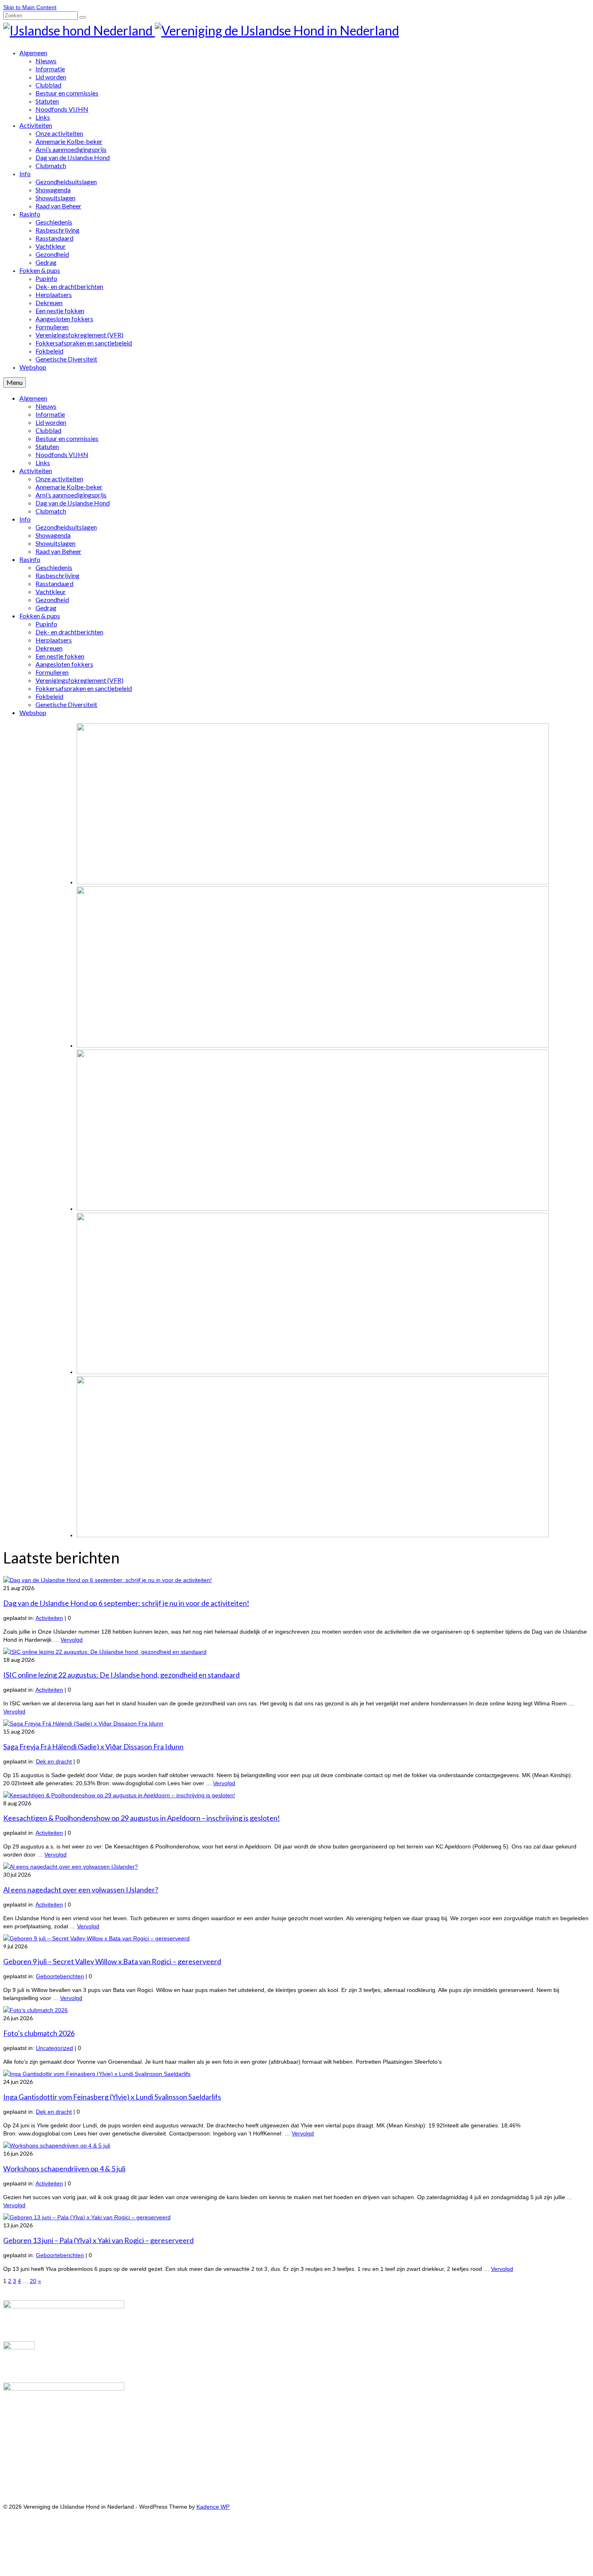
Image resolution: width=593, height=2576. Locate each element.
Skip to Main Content (30, 7)
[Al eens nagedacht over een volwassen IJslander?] (71, 1867)
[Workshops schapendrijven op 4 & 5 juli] (57, 2146)
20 (33, 2281)
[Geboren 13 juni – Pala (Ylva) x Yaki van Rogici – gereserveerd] (87, 2217)
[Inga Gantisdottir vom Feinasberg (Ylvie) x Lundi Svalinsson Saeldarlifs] (97, 2074)
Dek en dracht (54, 1761)
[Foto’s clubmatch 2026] (35, 2010)
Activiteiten (49, 1618)
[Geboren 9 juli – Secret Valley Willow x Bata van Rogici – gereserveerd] (96, 1938)
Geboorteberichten (60, 1976)
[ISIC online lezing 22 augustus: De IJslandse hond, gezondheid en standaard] (105, 1652)
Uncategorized (54, 2048)
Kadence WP (213, 2507)
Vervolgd (72, 1640)
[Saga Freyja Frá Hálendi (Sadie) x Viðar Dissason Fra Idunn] (83, 1724)
